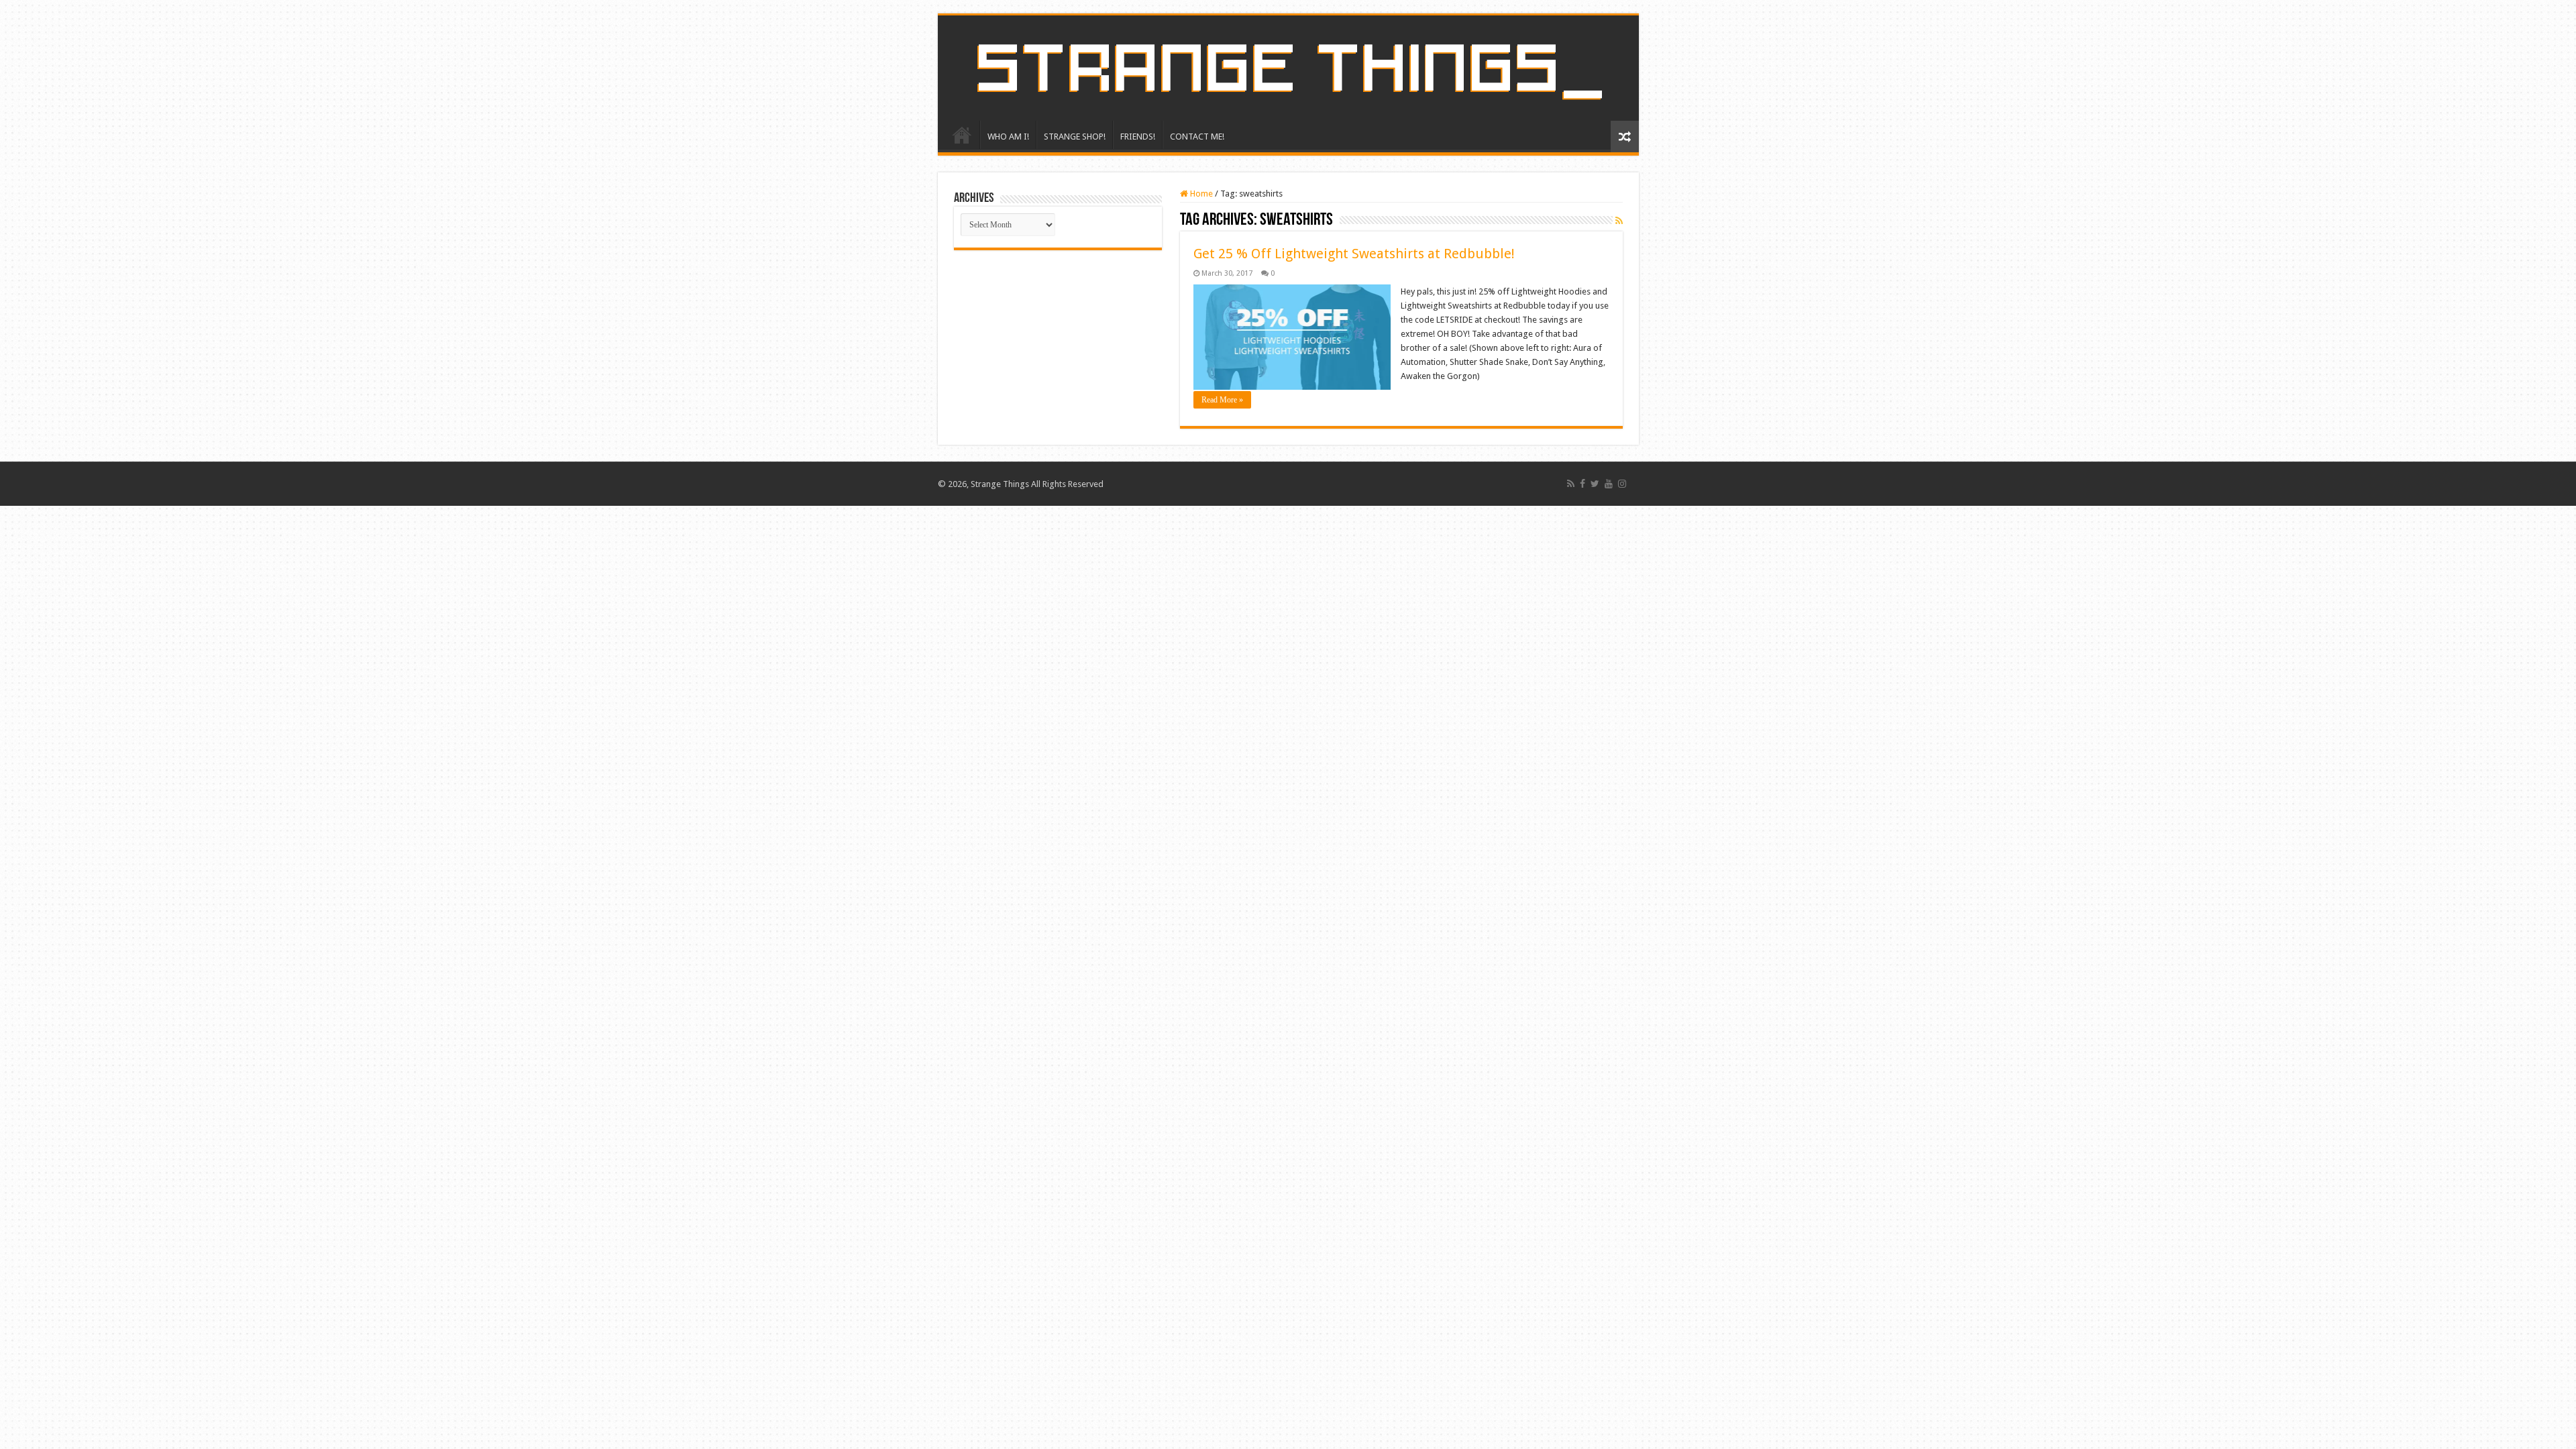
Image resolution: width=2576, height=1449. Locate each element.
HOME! (962, 135)
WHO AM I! (1008, 137)
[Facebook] (1582, 484)
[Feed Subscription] (1619, 221)
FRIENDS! (1138, 137)
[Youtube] (1609, 484)
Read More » (1222, 400)
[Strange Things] (1288, 68)
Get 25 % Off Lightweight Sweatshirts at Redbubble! (1354, 254)
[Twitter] (1595, 484)
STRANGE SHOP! (1075, 137)
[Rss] (1571, 484)
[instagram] (1622, 484)
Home (1200, 194)
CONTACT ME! (1197, 137)
